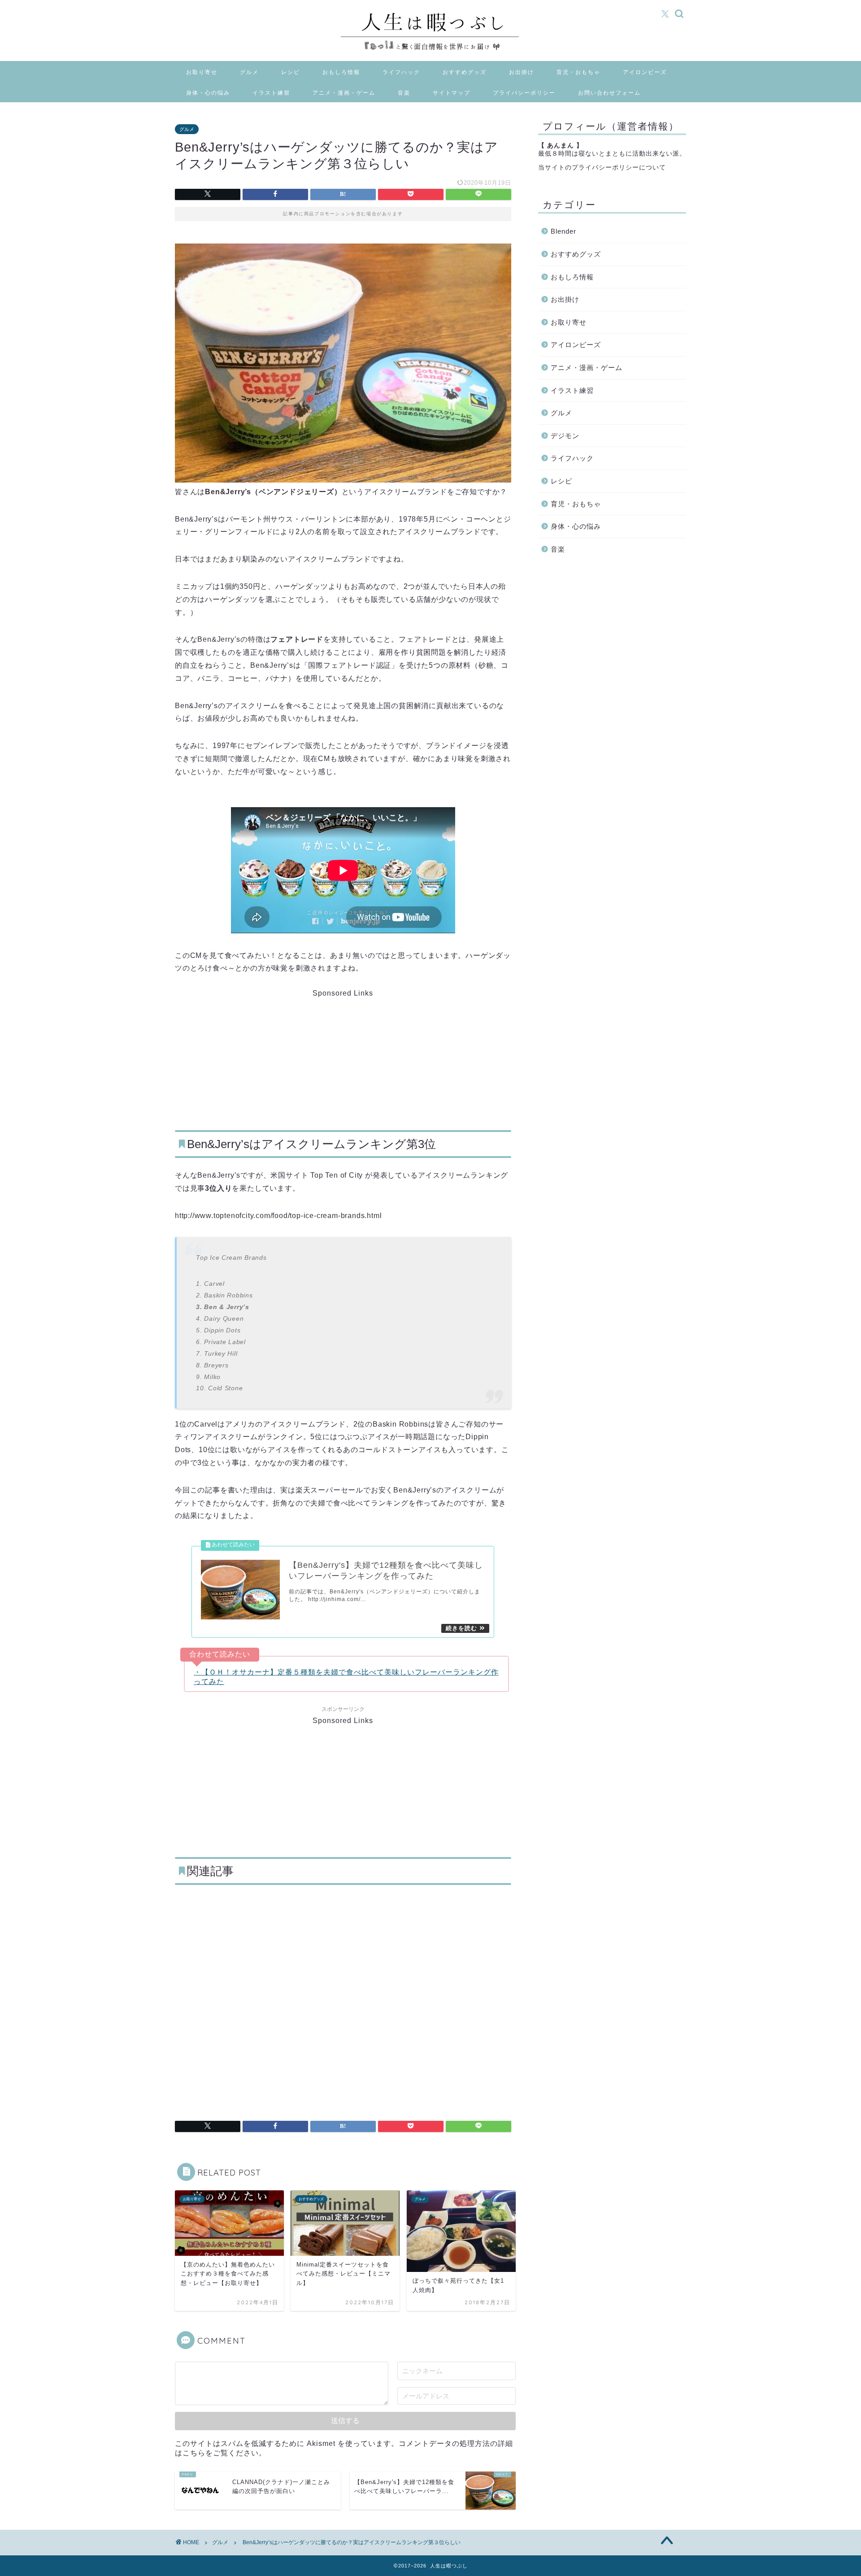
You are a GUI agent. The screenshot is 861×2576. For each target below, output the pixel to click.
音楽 (404, 93)
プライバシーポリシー (524, 93)
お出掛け (522, 72)
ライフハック (401, 72)
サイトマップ (452, 93)
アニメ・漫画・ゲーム (344, 93)
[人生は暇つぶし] (430, 52)
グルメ (249, 72)
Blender (563, 231)
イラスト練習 (271, 93)
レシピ (291, 72)
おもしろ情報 (341, 72)
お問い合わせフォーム (609, 93)
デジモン (565, 436)
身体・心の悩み (208, 93)
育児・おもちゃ (578, 72)
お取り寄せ (202, 72)
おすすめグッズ (465, 72)
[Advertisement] (274, 1053)
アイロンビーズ (645, 72)
